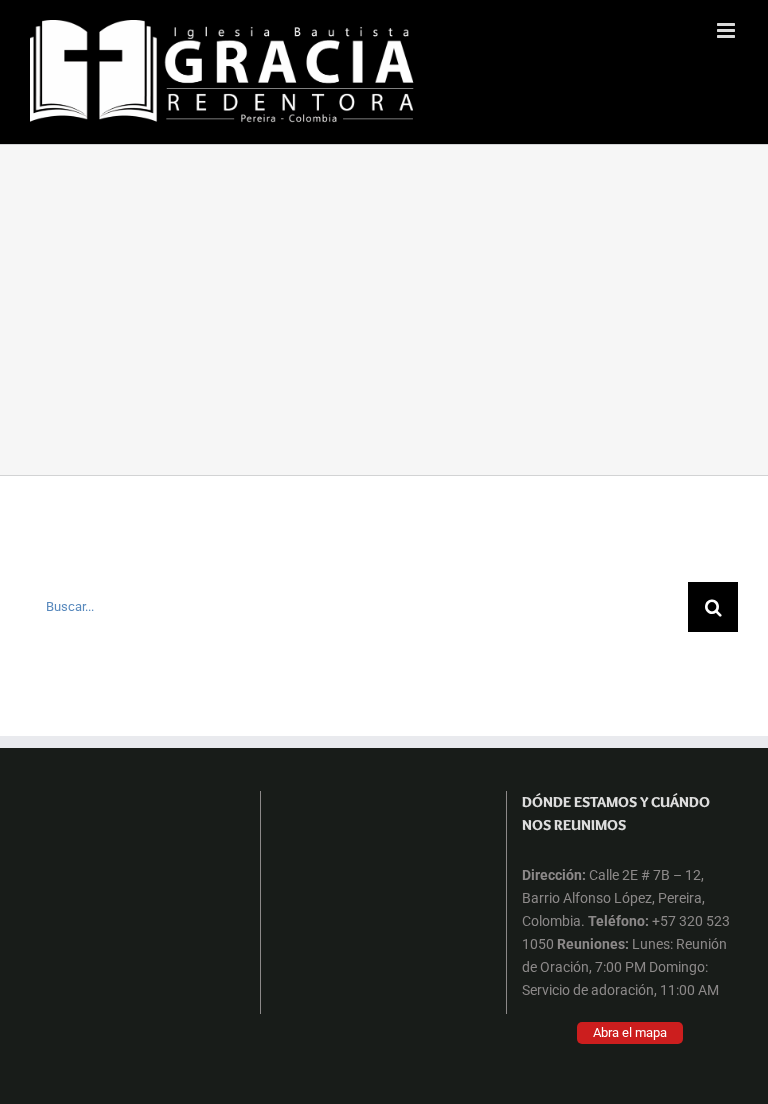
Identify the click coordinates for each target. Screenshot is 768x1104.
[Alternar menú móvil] (727, 30)
